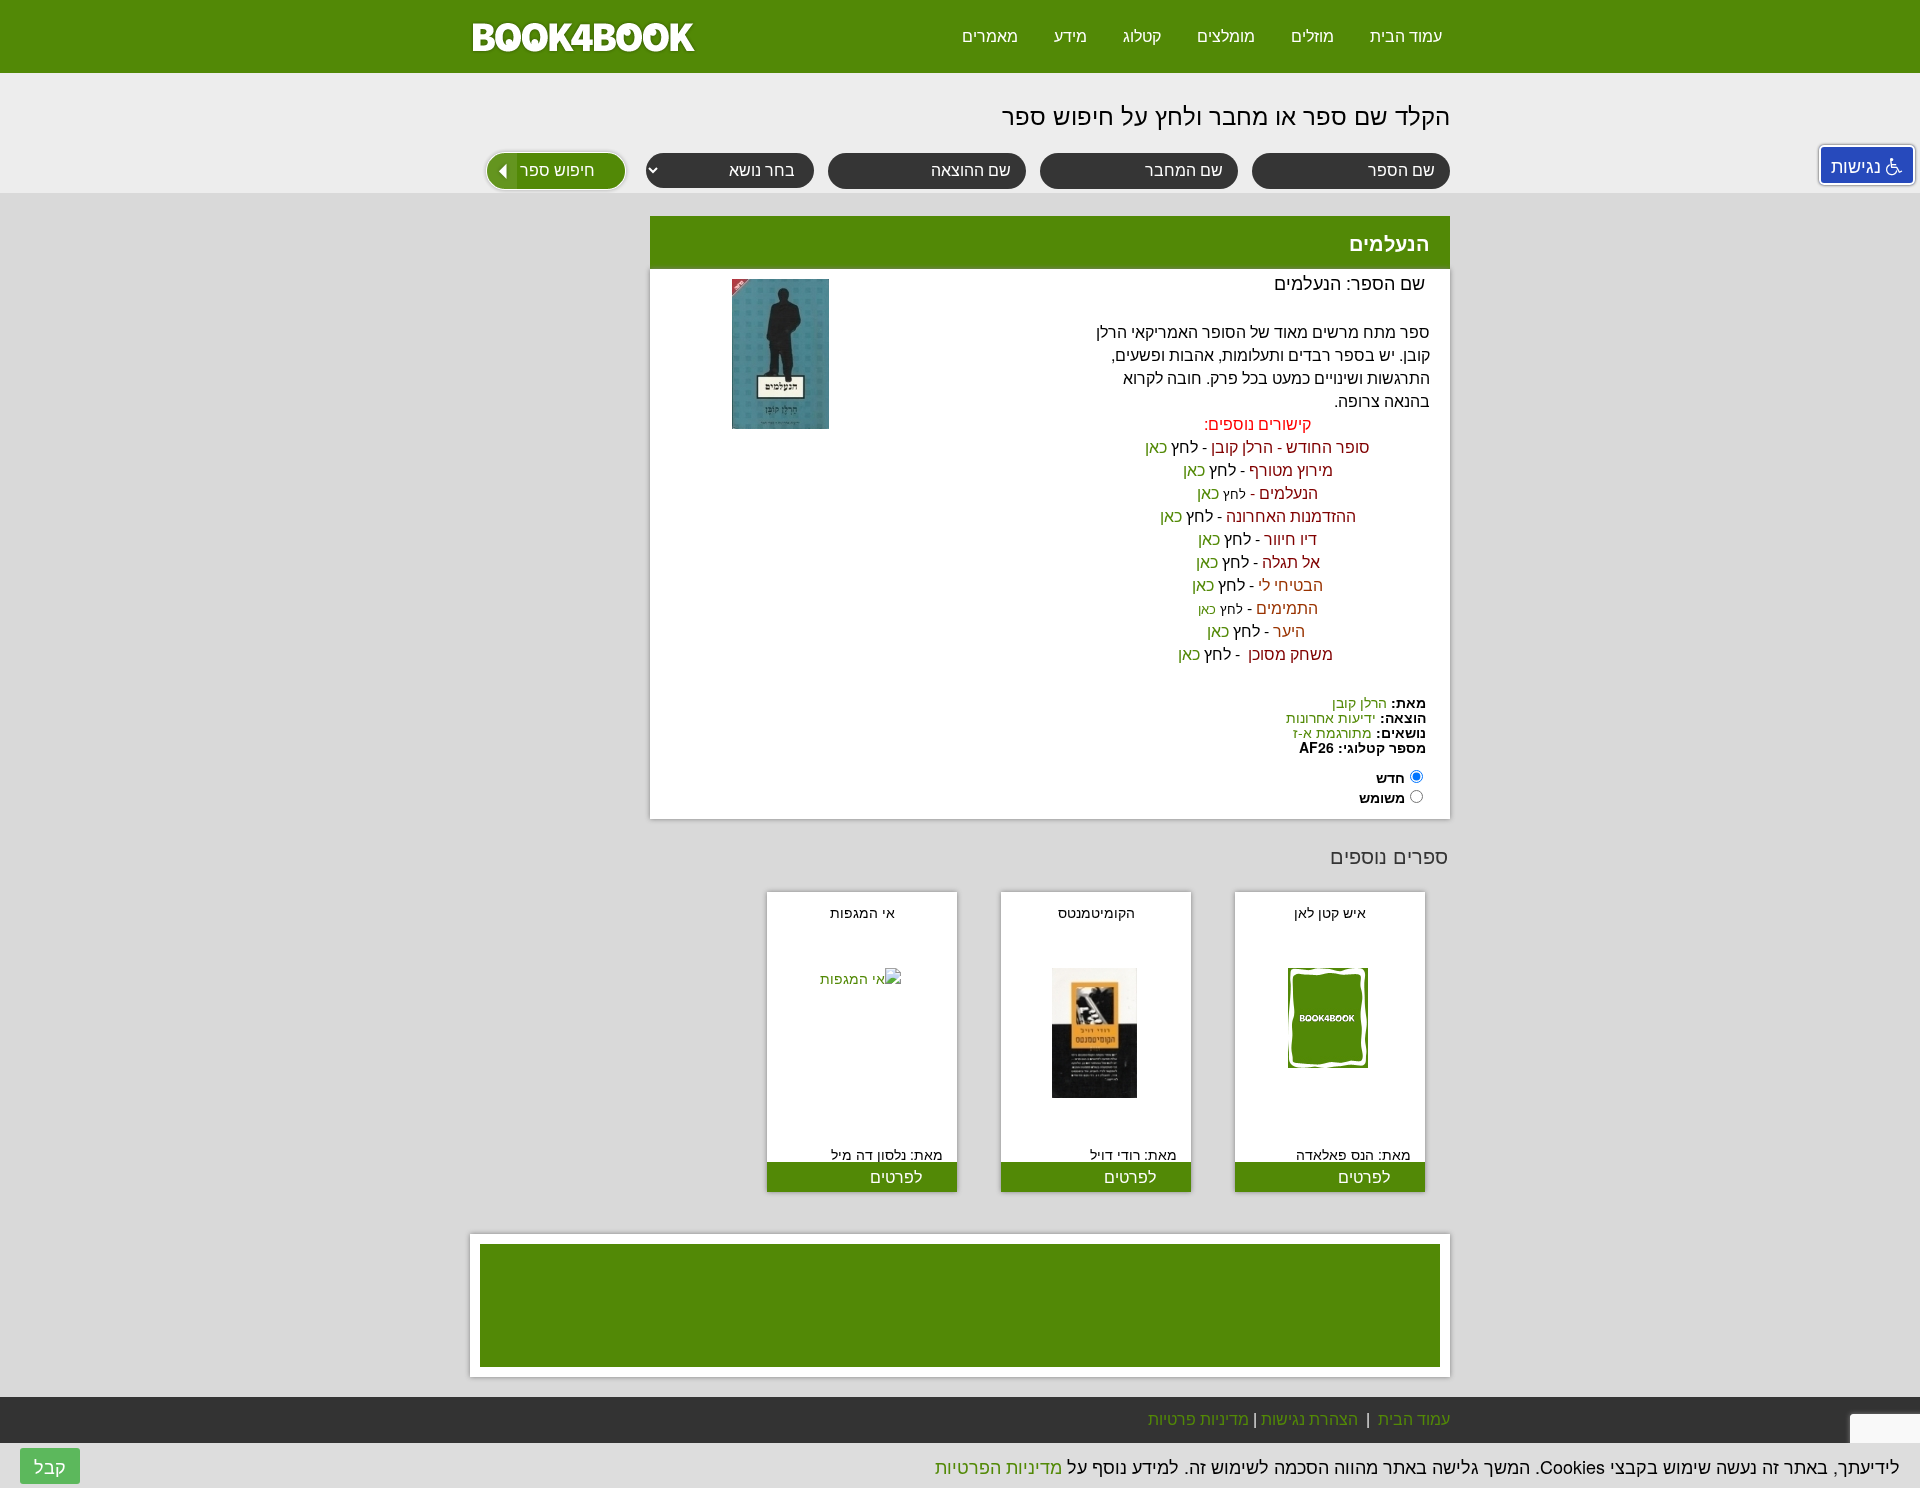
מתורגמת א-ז (1332, 732)
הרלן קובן (1359, 702)
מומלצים (1226, 35)
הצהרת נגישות (1309, 1418)
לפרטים (1364, 1176)
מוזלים (1312, 35)
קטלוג (1142, 35)
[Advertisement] (950, 1331)
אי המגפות (862, 912)
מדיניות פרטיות (1198, 1418)
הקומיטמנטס (1096, 912)
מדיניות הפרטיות (998, 1466)
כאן (1156, 446)
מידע (1070, 35)
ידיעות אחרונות (1331, 717)
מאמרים (990, 35)
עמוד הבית (1406, 35)
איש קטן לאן (1330, 912)
